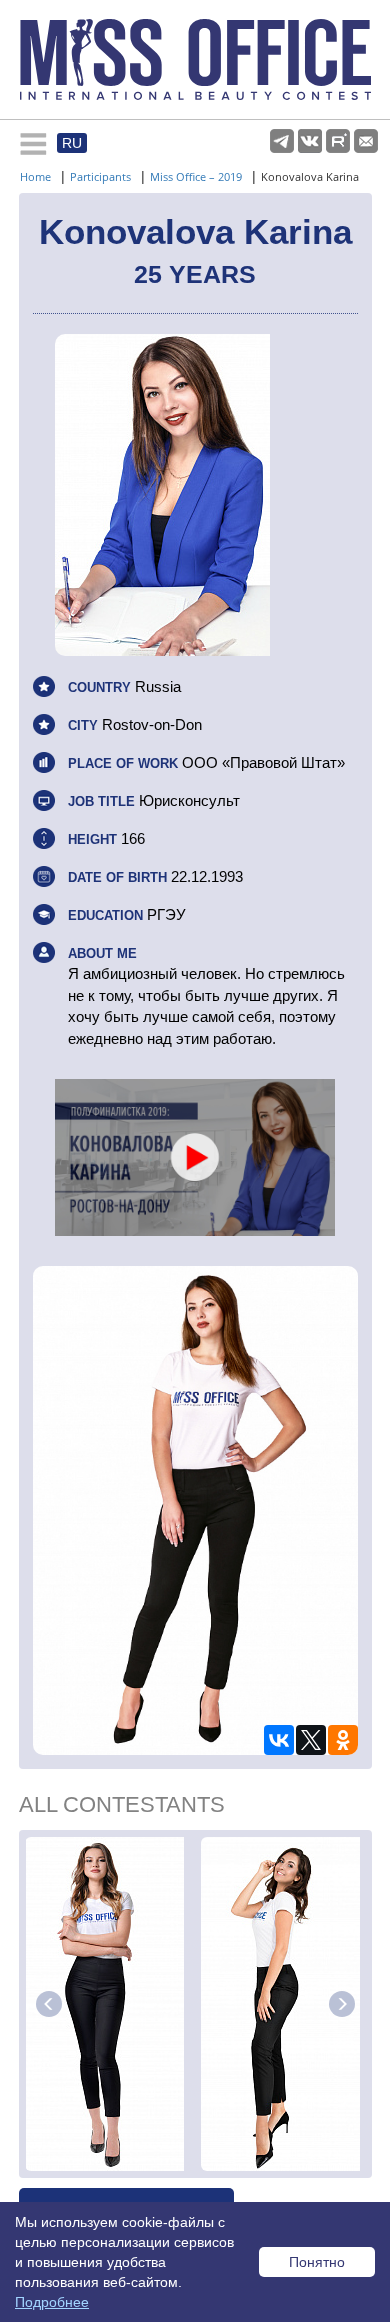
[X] (311, 1740)
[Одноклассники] (343, 1740)
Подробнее (52, 2302)
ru (72, 143)
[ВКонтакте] (279, 1740)
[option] (110, 2004)
